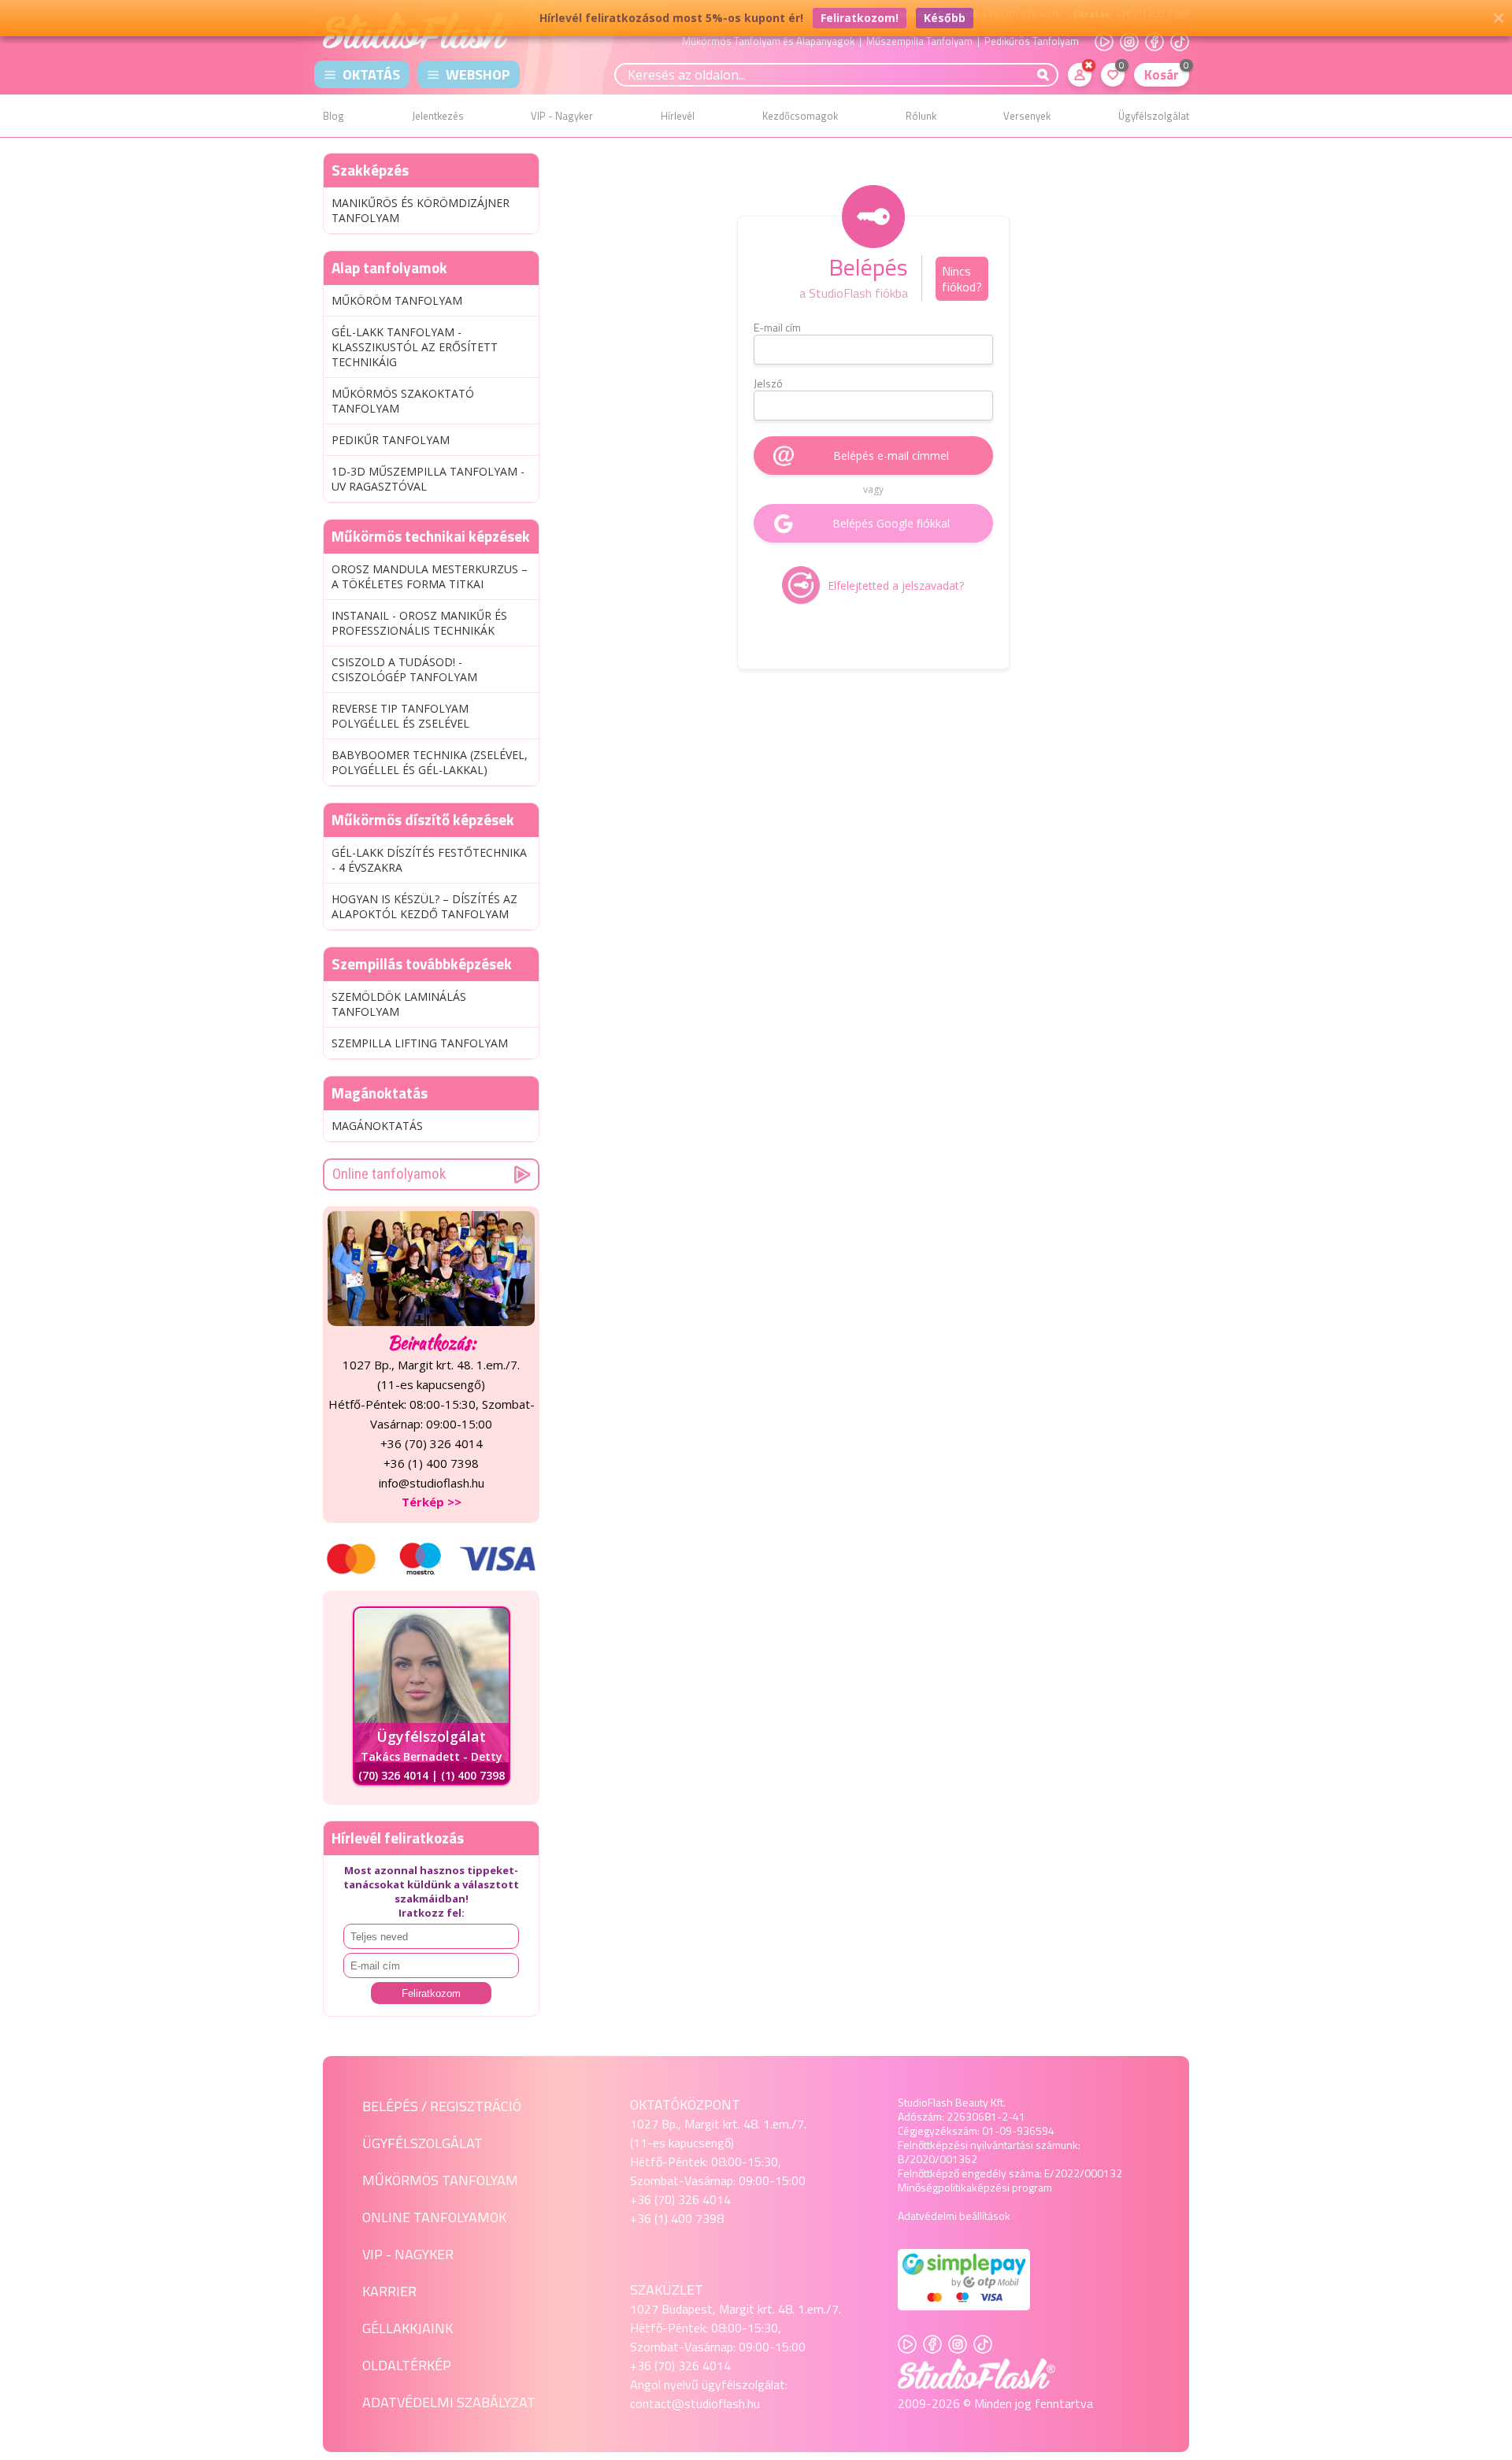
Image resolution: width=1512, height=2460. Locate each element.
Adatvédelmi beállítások (954, 2215)
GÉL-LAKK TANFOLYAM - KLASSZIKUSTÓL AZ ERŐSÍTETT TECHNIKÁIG (415, 347)
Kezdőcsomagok (800, 116)
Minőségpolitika (935, 2187)
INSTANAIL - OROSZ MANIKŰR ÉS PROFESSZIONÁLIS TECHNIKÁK (419, 623)
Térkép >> (432, 1502)
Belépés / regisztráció (442, 2106)
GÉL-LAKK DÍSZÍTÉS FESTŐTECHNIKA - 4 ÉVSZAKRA (429, 860)
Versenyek (1027, 116)
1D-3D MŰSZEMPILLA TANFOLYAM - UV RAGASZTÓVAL (428, 479)
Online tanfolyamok (389, 1174)
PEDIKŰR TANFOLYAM (391, 440)
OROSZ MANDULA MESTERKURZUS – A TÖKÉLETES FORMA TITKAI (430, 576)
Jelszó (768, 383)
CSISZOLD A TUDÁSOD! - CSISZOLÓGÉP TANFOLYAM (404, 669)
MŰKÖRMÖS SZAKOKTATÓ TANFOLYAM (403, 401)
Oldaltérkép (407, 2365)
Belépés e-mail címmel (891, 456)
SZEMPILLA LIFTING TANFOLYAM (420, 1043)
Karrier (389, 2291)
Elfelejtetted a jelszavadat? (896, 585)
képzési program (1012, 2187)
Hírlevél (678, 116)
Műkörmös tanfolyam (440, 2180)
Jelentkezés (438, 116)
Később (945, 18)
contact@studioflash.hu (695, 2403)
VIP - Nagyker (562, 116)
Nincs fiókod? (962, 279)
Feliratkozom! (860, 18)
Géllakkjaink (408, 2328)
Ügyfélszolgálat (1154, 116)
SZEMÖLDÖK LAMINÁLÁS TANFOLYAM (399, 1004)
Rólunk (921, 116)
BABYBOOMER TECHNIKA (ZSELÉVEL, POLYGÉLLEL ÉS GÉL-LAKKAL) (430, 762)
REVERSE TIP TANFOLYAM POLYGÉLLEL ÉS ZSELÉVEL (400, 716)
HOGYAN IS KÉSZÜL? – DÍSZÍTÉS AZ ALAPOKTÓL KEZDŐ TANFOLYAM (424, 906)
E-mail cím (777, 328)
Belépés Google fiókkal (891, 523)
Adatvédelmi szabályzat (449, 2402)
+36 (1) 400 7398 (677, 2218)
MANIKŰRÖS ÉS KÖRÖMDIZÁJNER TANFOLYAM (421, 210)
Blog (334, 116)
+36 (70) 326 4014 (680, 2199)
